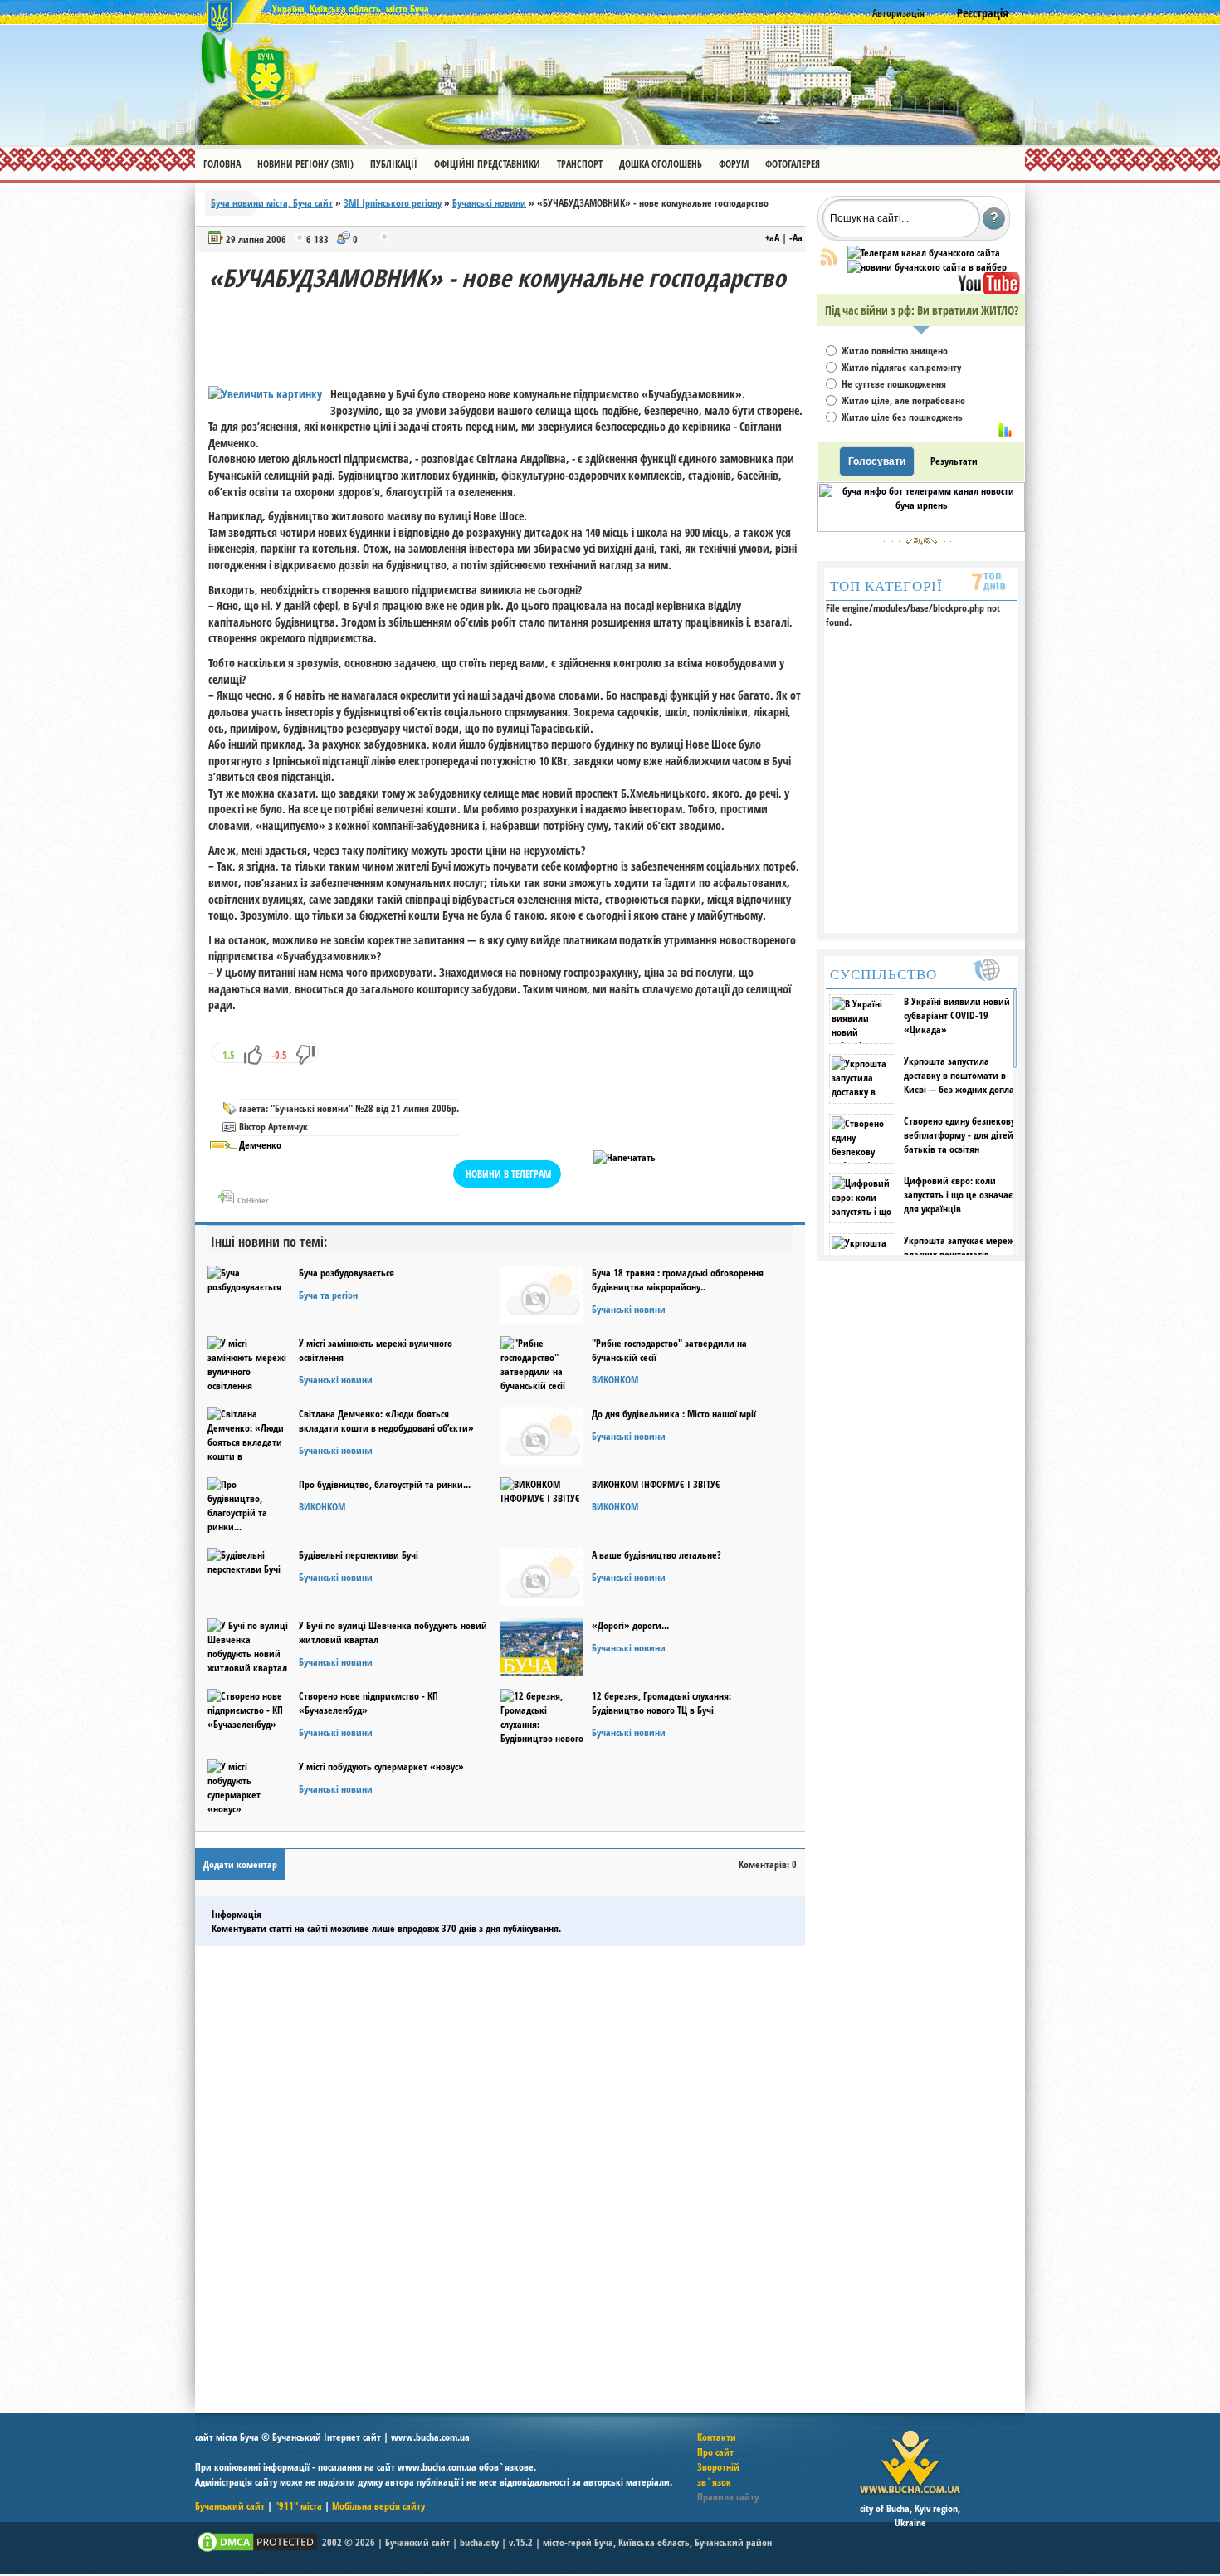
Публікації (394, 164)
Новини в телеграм (508, 1174)
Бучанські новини (489, 203)
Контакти (717, 2437)
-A (796, 238)
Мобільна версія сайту (378, 2506)
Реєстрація (983, 13)
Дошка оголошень (661, 164)
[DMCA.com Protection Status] (257, 2551)
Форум (734, 164)
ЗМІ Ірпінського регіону (393, 203)
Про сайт (715, 2452)
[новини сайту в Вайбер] (927, 267)
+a (772, 238)
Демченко (260, 1145)
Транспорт (580, 164)
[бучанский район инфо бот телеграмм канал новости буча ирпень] (921, 528)
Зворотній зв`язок (718, 2474)
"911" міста (298, 2506)
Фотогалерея (793, 164)
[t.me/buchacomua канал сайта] (924, 253)
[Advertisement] (510, 332)
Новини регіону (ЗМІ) (305, 164)
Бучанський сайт (230, 2506)
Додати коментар (240, 1864)
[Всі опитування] (1005, 430)
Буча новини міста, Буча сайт (272, 203)
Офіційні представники (487, 164)
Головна (222, 164)
